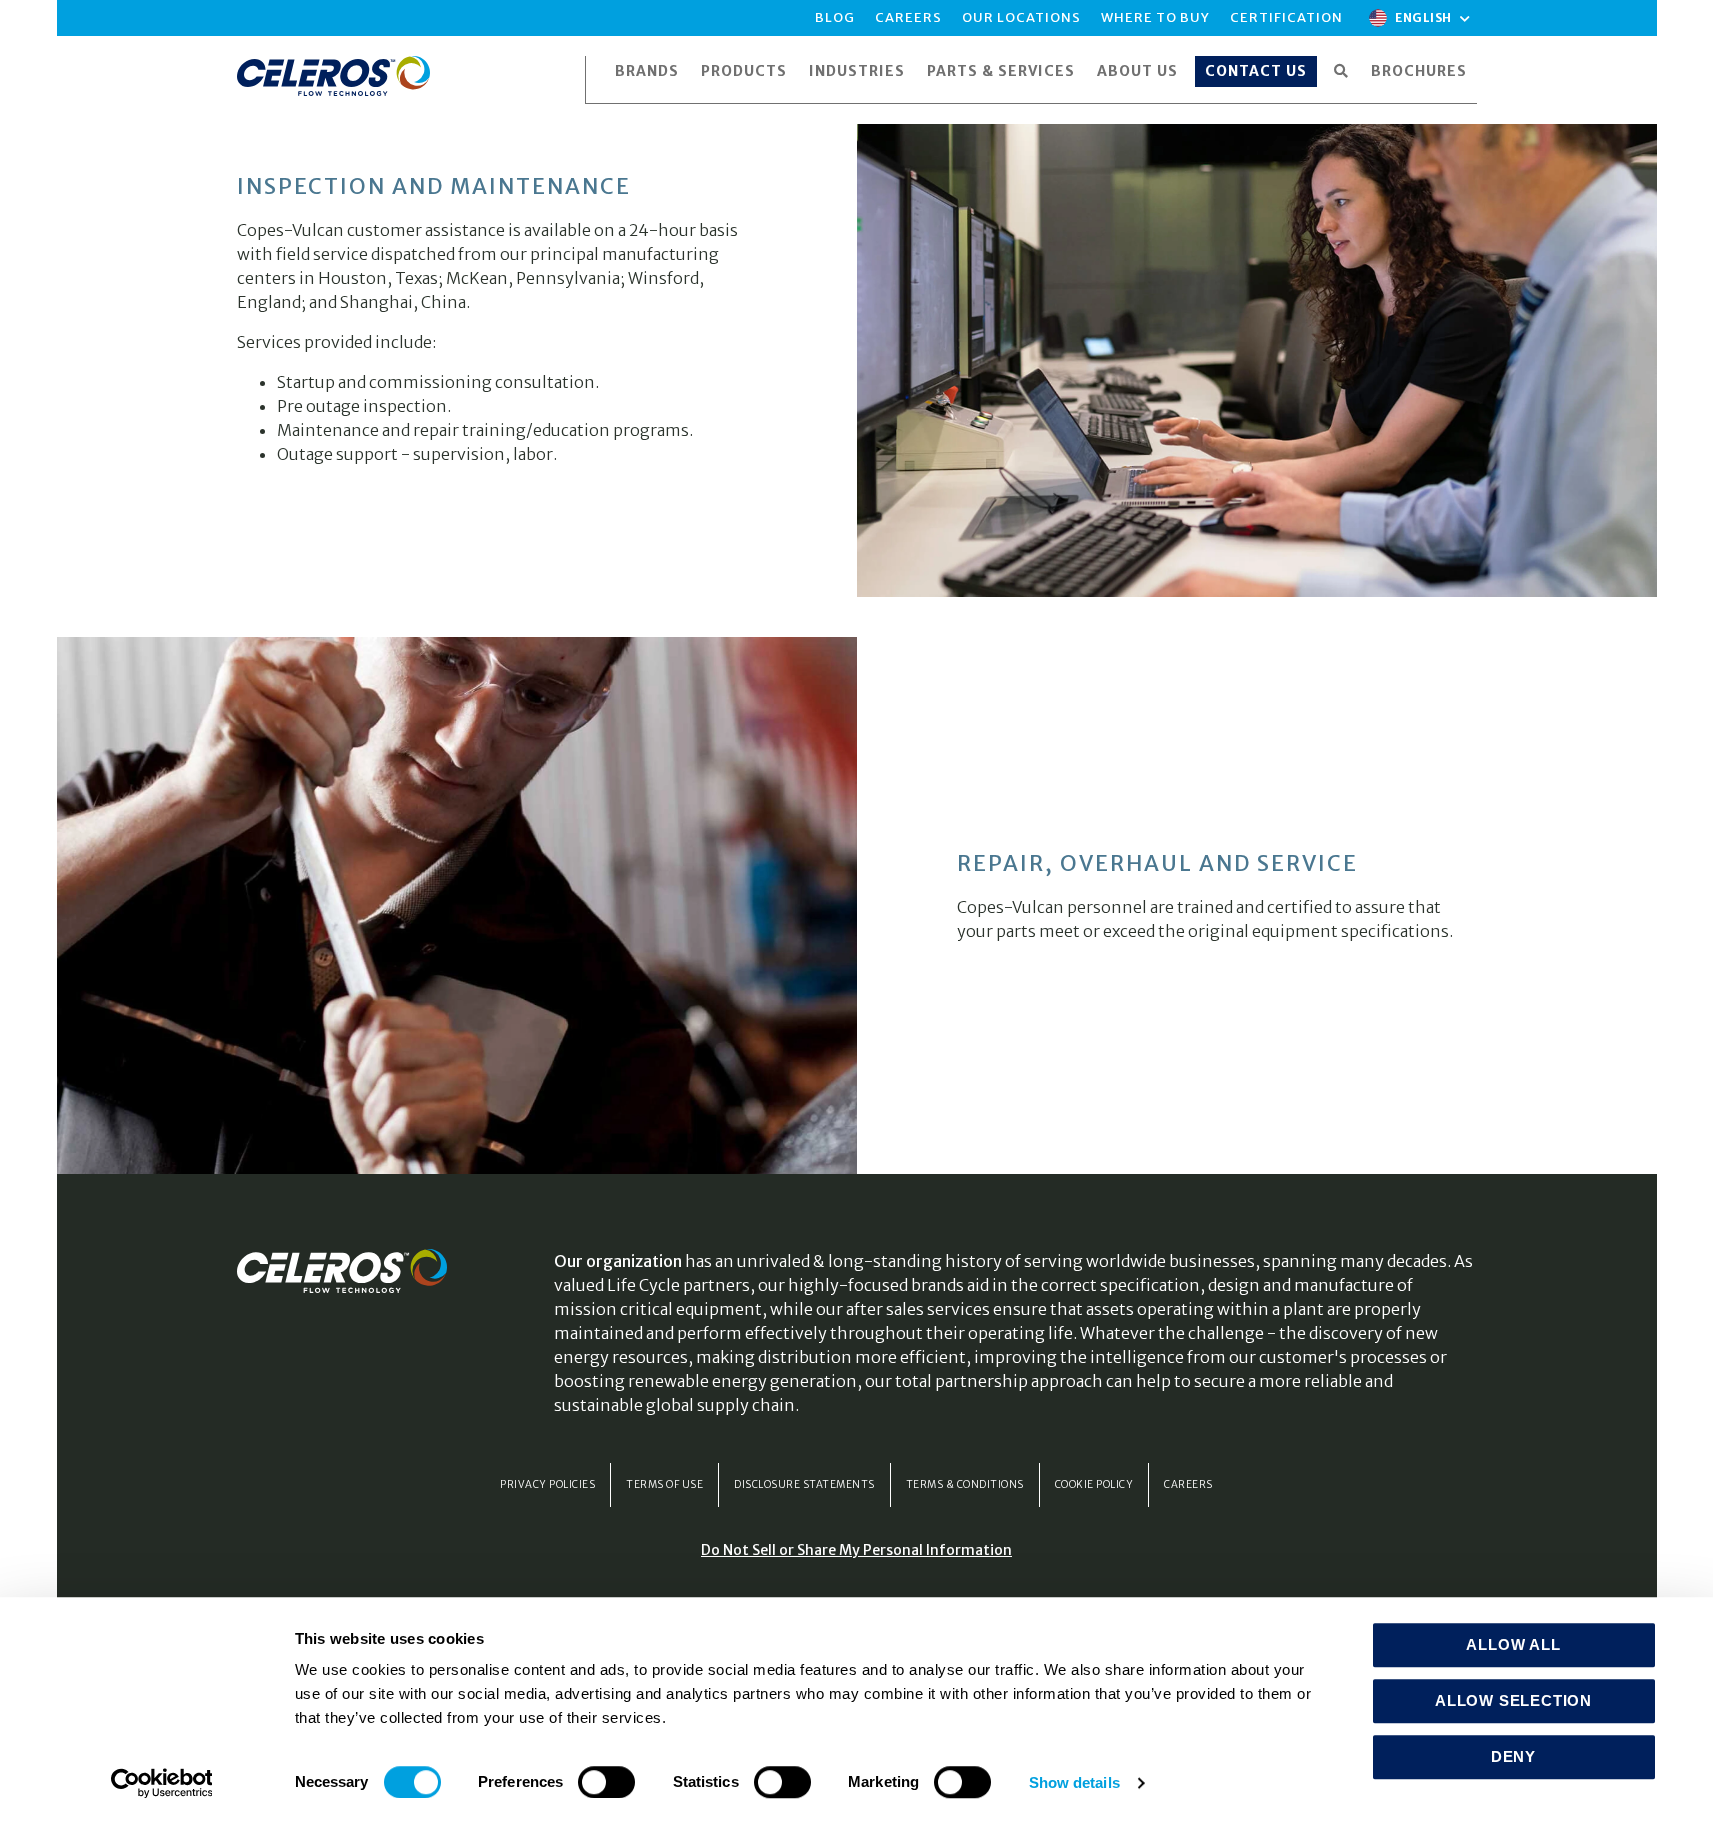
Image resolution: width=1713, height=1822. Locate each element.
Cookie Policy (1094, 1484)
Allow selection (1513, 1700)
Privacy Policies (547, 1484)
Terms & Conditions (965, 1484)
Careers (1188, 1484)
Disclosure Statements (804, 1484)
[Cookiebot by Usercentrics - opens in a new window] (161, 1783)
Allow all (1513, 1644)
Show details (1074, 1782)
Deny (1513, 1756)
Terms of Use (664, 1484)
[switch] (606, 1782)
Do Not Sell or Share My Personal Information (856, 1550)
